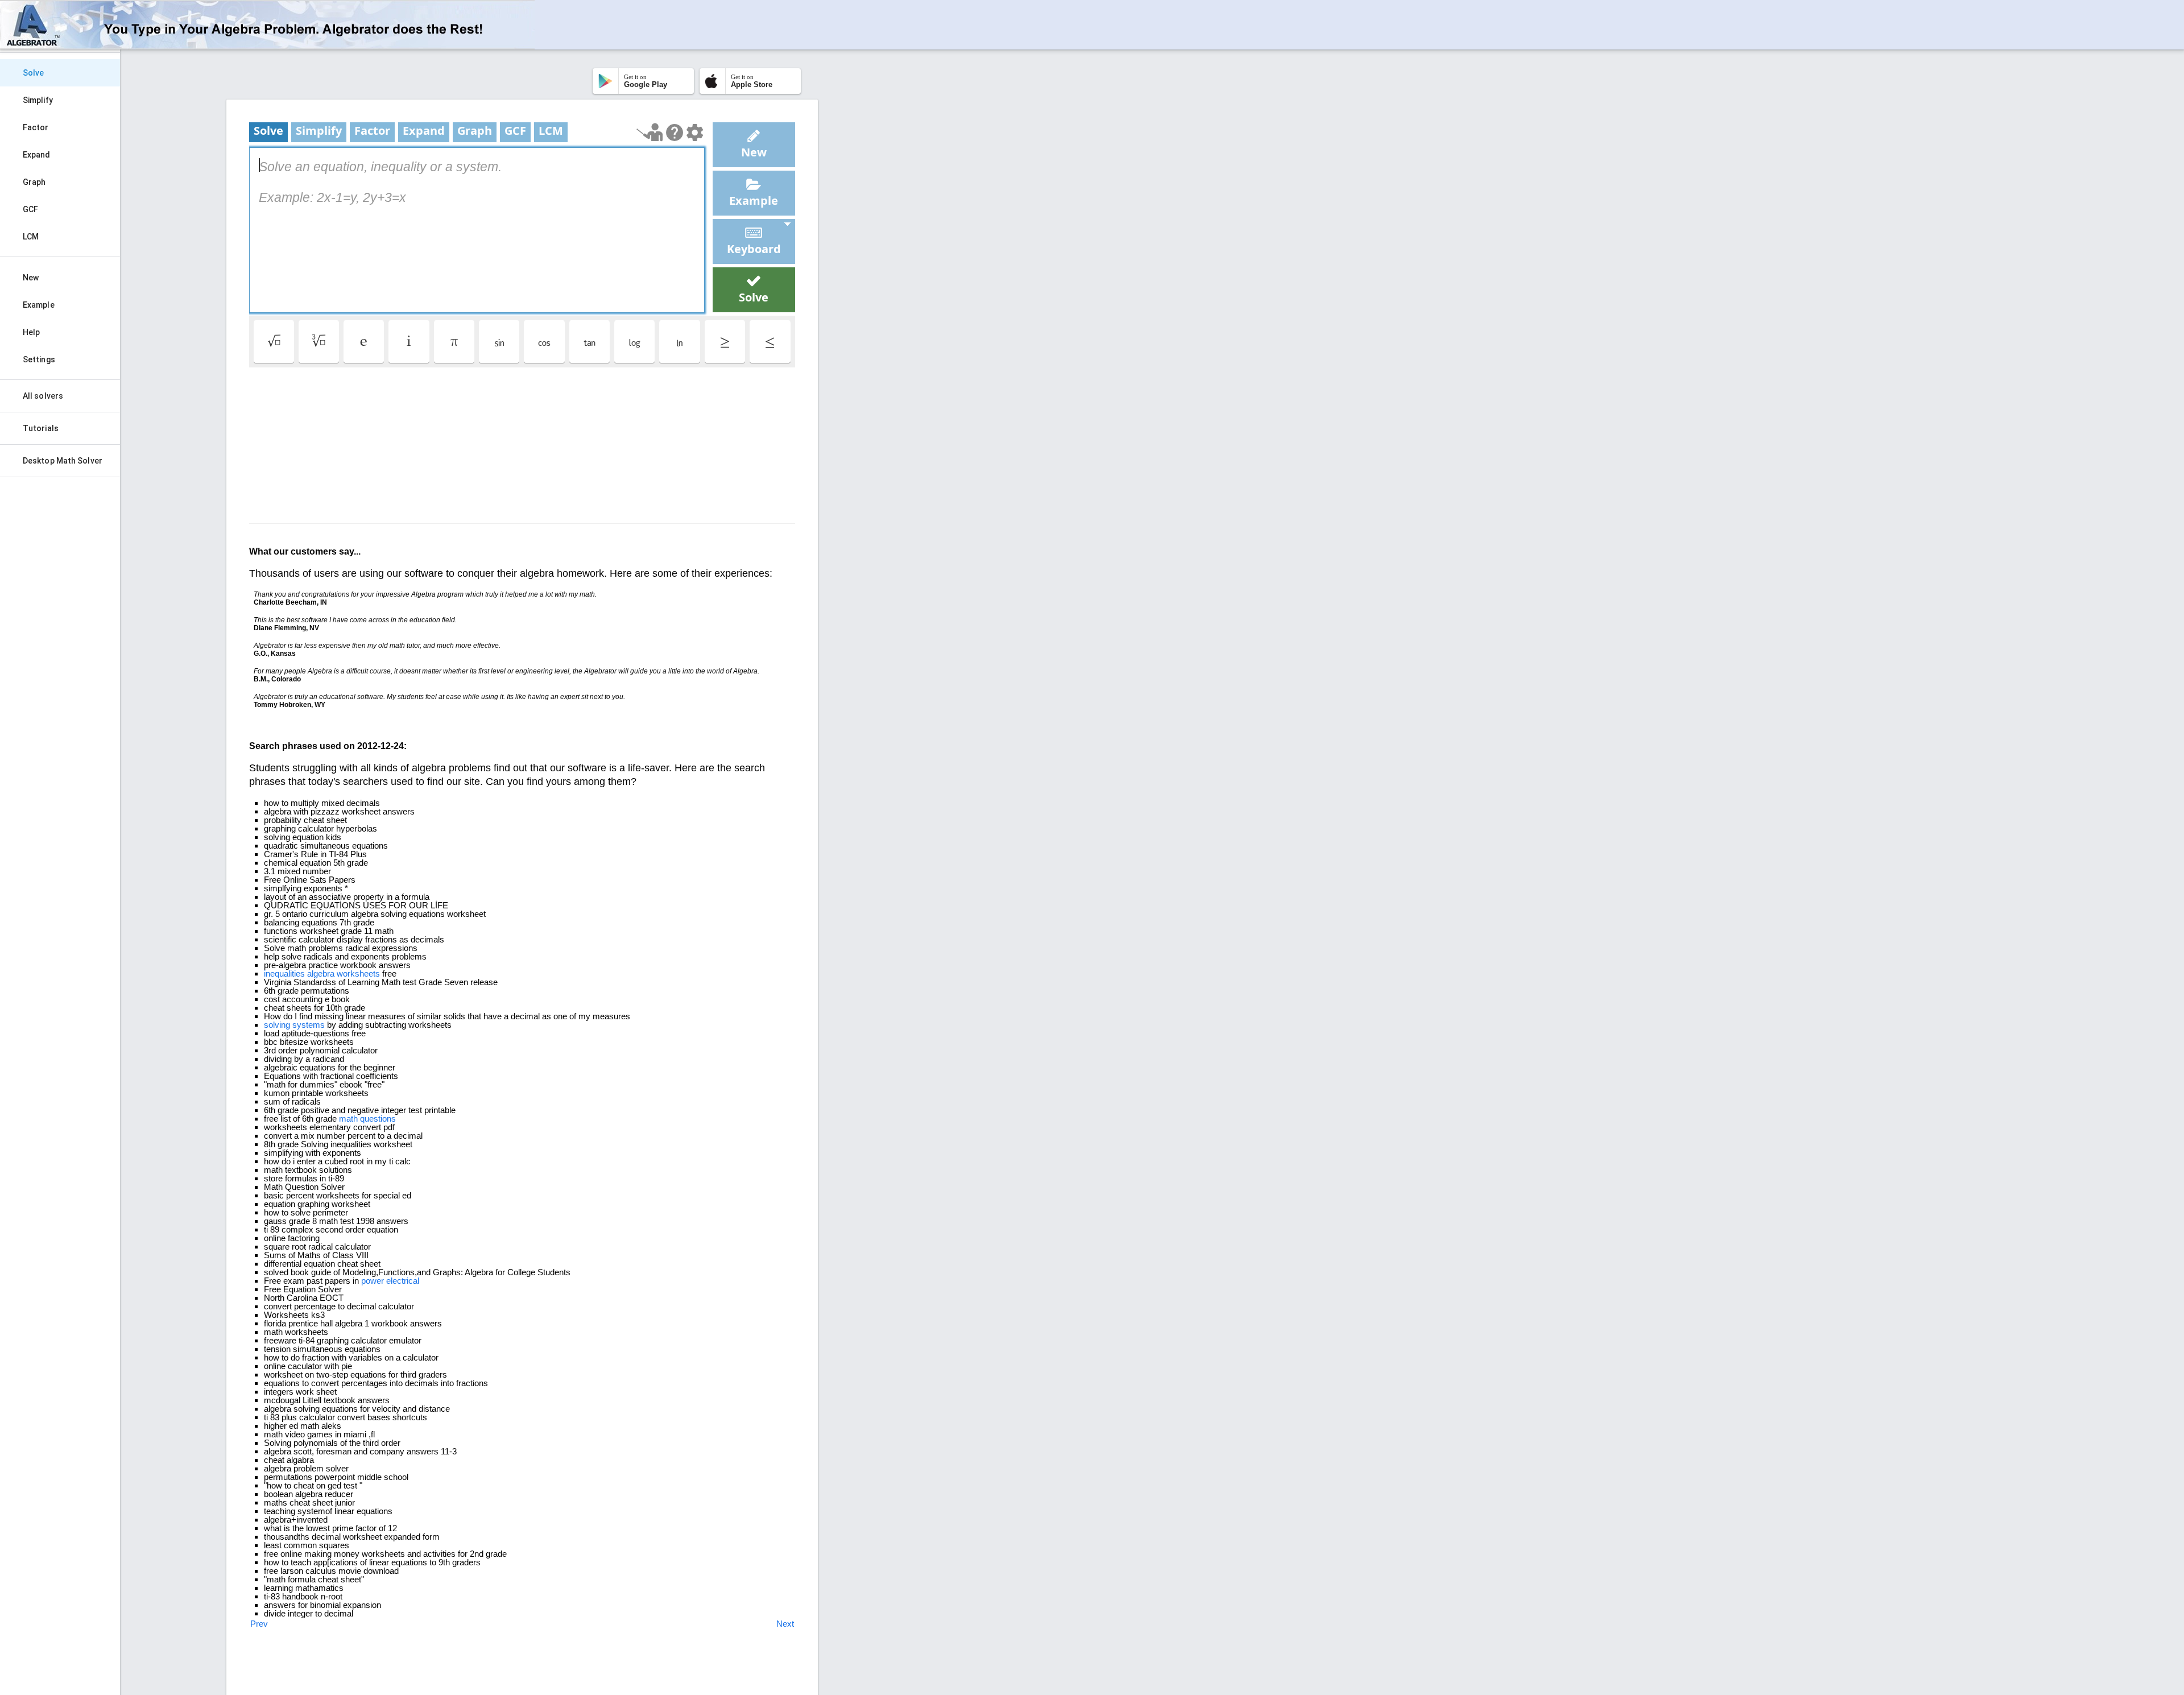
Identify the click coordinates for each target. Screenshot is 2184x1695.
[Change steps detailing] (695, 133)
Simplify (38, 100)
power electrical (390, 1281)
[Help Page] (675, 133)
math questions (367, 1119)
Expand (37, 155)
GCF (30, 209)
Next (785, 1624)
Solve (34, 73)
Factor (36, 127)
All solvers (43, 396)
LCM (31, 237)
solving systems (294, 1025)
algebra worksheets (344, 973)
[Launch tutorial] (650, 132)
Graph (34, 182)
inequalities (284, 973)
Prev (259, 1624)
